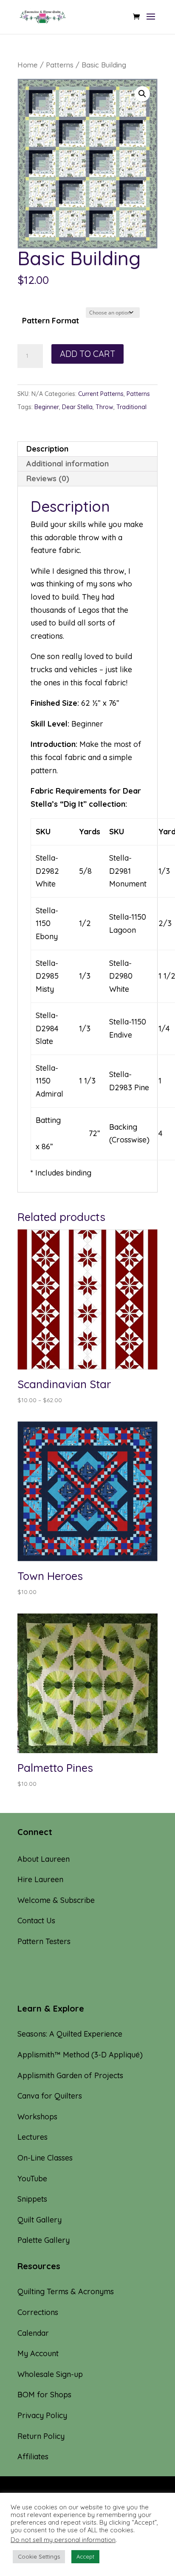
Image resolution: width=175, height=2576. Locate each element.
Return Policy (41, 2436)
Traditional (131, 407)
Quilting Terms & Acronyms (66, 2291)
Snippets (32, 2199)
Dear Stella (77, 407)
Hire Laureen (40, 1879)
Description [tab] (47, 449)
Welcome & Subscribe (56, 1900)
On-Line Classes (45, 2158)
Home (28, 65)
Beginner (47, 407)
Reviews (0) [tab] (48, 478)
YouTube (32, 2179)
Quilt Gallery (40, 2220)
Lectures (32, 2137)
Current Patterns (101, 394)
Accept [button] (85, 2556)
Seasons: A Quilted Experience (70, 2034)
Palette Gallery (44, 2240)
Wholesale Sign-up (50, 2374)
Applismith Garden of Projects (70, 2075)
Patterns (60, 65)
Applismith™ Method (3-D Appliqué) (80, 2055)
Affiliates (33, 2457)
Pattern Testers (44, 1941)
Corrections (38, 2312)
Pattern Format (51, 321)
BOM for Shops (44, 2395)
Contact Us (36, 1921)
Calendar (33, 2333)
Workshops (37, 2117)
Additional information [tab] (68, 464)
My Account (38, 2353)
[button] (142, 94)
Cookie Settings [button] (39, 2556)
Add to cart (87, 354)
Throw (104, 407)
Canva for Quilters (50, 2096)
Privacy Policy (42, 2415)
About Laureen (44, 1859)
